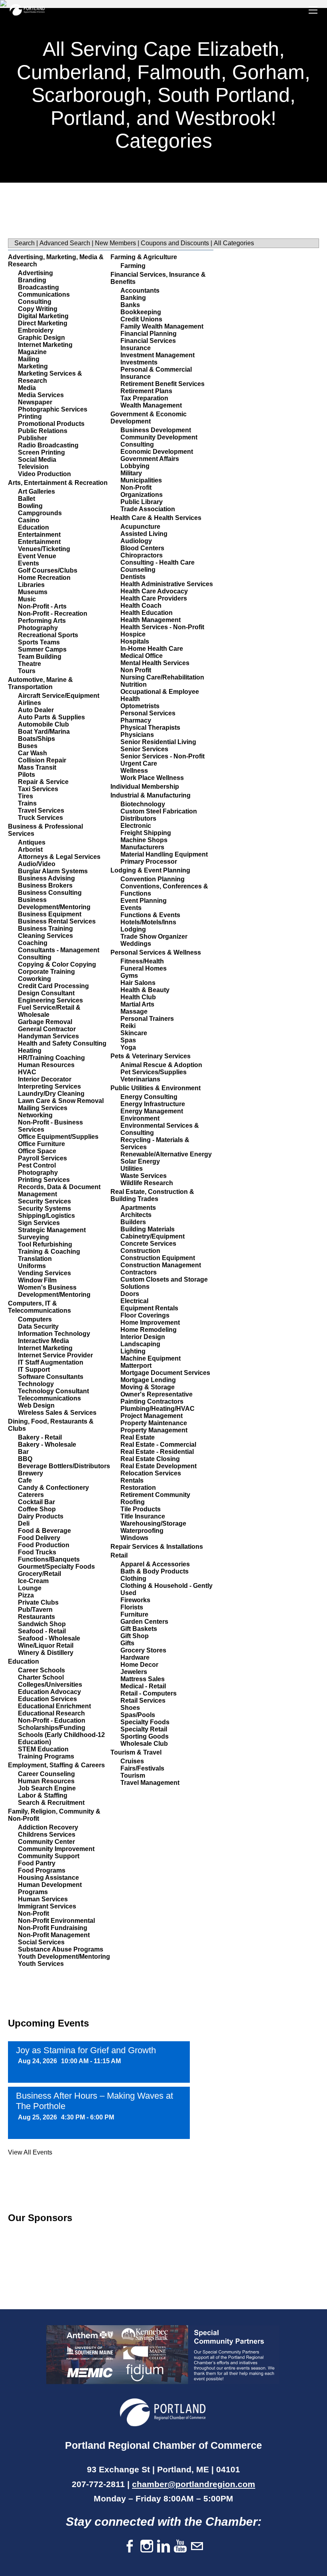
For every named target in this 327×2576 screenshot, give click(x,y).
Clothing (133, 1578)
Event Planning (144, 901)
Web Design (36, 1405)
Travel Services (41, 810)
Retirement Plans (146, 391)
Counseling (138, 570)
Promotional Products (51, 424)
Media (27, 388)
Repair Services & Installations (157, 1547)
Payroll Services (42, 1158)
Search (25, 243)
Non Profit (136, 670)
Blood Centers (142, 548)
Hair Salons (138, 983)
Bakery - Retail (40, 1437)
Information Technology (54, 1334)
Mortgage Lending (148, 1380)
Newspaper (35, 402)
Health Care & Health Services (156, 518)
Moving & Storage (148, 1387)
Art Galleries (36, 491)
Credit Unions (141, 319)
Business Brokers (45, 885)
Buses (28, 746)
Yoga (128, 1047)
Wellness (134, 771)
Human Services (43, 1899)
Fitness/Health (142, 961)
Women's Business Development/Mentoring (54, 1291)
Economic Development (157, 452)
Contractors (139, 1272)
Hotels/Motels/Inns (148, 922)
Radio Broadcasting (48, 445)
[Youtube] (180, 2547)
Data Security (38, 1326)
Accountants (140, 290)
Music (27, 599)
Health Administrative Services (167, 584)
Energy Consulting (149, 1097)
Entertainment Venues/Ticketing (44, 545)
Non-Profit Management (54, 1935)
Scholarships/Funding (52, 1728)
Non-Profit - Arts (42, 606)
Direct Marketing (43, 323)
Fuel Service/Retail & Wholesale (49, 1011)
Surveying (33, 1237)
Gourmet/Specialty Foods (56, 1567)
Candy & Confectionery (53, 1488)
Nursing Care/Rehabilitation (162, 677)
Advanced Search (65, 243)
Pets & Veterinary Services (151, 1056)
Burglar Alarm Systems (53, 871)
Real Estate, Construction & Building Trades (152, 1195)
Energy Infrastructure (153, 1104)
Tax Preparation (144, 398)
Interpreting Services (49, 1086)
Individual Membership (145, 787)
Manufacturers (142, 847)
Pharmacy (136, 720)
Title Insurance (143, 1516)
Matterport (136, 1366)
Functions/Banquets (49, 1559)
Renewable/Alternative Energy (166, 1154)
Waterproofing (142, 1531)
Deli (24, 1523)
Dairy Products (41, 1516)
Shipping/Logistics (46, 1216)
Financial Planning (149, 334)
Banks (130, 305)
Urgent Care (139, 763)
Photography (38, 628)
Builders (133, 1222)
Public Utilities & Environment (156, 1088)
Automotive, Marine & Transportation (40, 683)
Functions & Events (150, 915)
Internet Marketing (45, 345)
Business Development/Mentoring (54, 903)
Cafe (25, 1480)
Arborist (30, 850)
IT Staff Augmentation (51, 1362)
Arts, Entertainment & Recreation (58, 483)
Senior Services (144, 749)
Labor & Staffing (43, 1795)
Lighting (133, 1351)
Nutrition (134, 684)
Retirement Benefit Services (163, 384)
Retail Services (143, 1701)
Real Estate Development (159, 1466)
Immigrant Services (47, 1906)
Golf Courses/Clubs (48, 570)
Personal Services (148, 713)
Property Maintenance (154, 1423)
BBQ (25, 1459)
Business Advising (46, 878)
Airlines (30, 703)
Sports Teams (39, 642)
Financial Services (148, 341)
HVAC (27, 1072)
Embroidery (36, 330)
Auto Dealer (36, 710)
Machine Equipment (151, 1358)
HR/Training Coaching (51, 1058)
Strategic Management (52, 1230)
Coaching (33, 943)
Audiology (136, 541)
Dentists (133, 577)
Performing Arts (42, 621)
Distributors (138, 818)
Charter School (41, 1677)
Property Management (154, 1430)
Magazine (32, 352)
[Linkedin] (163, 2547)
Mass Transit (37, 767)
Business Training (45, 929)
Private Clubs (38, 1602)
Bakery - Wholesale (47, 1445)
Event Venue (37, 556)
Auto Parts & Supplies (51, 717)
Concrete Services (148, 1244)
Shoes (130, 1708)
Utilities (132, 1169)
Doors (130, 1294)
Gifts (127, 1643)
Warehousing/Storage (153, 1523)
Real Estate (138, 1437)
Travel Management (150, 1783)
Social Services (41, 1942)
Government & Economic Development (149, 418)
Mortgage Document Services (165, 1373)
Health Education (147, 613)
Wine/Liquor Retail (46, 1645)
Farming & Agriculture (144, 257)
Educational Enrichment (54, 1706)
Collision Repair (42, 760)
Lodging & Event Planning (150, 870)
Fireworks (135, 1600)
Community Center (46, 1842)
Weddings (136, 944)
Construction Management (161, 1265)
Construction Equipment (158, 1258)
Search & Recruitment (51, 1803)
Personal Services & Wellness (156, 952)
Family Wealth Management (162, 326)
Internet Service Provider (55, 1355)
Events (29, 563)
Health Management (151, 620)
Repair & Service (43, 782)
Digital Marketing (43, 316)
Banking (133, 298)
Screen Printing (41, 452)
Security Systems (44, 1208)
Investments (139, 362)
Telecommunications (49, 1398)
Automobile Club (43, 724)
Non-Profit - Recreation (53, 613)
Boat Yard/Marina (44, 732)
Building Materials (148, 1229)
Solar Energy (140, 1161)
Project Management (152, 1416)
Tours (27, 671)
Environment (140, 1118)
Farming (133, 266)
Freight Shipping (146, 833)
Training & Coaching (49, 1252)
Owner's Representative (157, 1394)
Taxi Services (38, 789)
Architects (136, 1215)
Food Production (44, 1545)
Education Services (47, 1699)
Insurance (136, 348)
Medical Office (142, 656)
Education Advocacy (49, 1692)
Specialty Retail (144, 1729)
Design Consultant (46, 993)
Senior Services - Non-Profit (163, 756)
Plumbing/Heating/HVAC (158, 1409)
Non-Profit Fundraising (53, 1928)
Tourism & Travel (136, 1752)
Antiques (32, 842)
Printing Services (44, 1180)
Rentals (132, 1480)
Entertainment (39, 535)
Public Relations (43, 431)
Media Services (41, 395)
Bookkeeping (141, 312)
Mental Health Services (155, 663)
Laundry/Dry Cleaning (51, 1094)
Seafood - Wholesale (49, 1638)
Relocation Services (151, 1473)
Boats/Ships (36, 739)
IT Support (34, 1370)
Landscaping (140, 1344)
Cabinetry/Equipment (153, 1236)
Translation (35, 1259)
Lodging (133, 929)
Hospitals (135, 641)
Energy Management (152, 1111)
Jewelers (134, 1672)
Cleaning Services (45, 936)
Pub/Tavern (35, 1610)
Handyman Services (48, 1036)
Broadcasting (38, 287)
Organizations (142, 495)
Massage (134, 1011)
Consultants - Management (59, 950)
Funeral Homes (144, 968)
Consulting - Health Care (158, 562)
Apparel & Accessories (155, 1564)
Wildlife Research (147, 1183)
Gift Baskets (139, 1629)
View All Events (30, 2152)
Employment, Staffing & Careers (56, 1765)
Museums (33, 592)
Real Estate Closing (150, 1459)
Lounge (30, 1588)
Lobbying (135, 466)
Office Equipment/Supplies (58, 1137)
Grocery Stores (143, 1650)
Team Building (40, 657)
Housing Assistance (48, 1878)
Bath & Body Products (155, 1571)
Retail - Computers (149, 1693)
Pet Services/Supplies (154, 1072)
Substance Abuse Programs (61, 1949)
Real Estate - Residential (157, 1452)
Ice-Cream (33, 1581)
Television (33, 467)
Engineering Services (50, 1000)
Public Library (142, 502)
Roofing (133, 1502)
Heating (30, 1051)
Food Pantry (37, 1863)
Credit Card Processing (53, 986)
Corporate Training (46, 972)
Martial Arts (137, 1004)
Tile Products (141, 1509)
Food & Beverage (44, 1531)
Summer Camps (42, 649)
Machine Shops (144, 840)
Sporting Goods (145, 1736)
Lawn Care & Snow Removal (61, 1101)
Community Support (49, 1856)
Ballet (27, 499)
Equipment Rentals (149, 1308)
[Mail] (197, 2547)
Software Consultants (51, 1377)
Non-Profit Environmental (56, 1921)
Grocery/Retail (39, 1574)
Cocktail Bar (36, 1502)
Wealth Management (151, 405)
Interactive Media (43, 1341)
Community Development (159, 437)
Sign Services (39, 1223)
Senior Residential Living (158, 742)
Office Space (37, 1151)
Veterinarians (140, 1079)
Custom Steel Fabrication (159, 811)
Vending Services (44, 1273)
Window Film (37, 1280)
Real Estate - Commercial (158, 1445)
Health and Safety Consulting (62, 1043)
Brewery (31, 1473)
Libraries (31, 585)
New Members (115, 243)
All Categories (234, 243)
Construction (140, 1251)
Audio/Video (37, 864)
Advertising (35, 273)
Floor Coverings (145, 1315)
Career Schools (41, 1670)
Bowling (30, 506)
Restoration (138, 1488)
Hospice (133, 634)
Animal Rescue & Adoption (161, 1065)
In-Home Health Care (152, 649)
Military (131, 473)
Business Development (156, 430)
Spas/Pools (138, 1715)
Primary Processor (149, 862)
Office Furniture (41, 1144)
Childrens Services (47, 1835)
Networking (35, 1115)
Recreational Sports (48, 635)
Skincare (134, 1033)
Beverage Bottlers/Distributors (64, 1466)
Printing (30, 417)
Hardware (135, 1657)
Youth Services (41, 1964)
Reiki (128, 1026)
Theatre (30, 664)
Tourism (133, 1775)
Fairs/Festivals (142, 1768)
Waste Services (144, 1176)
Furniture (134, 1614)
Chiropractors (142, 555)
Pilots (27, 775)
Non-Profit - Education (52, 1720)
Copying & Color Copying (57, 964)
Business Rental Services (57, 921)
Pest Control (37, 1165)
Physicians (137, 735)
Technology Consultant (53, 1391)
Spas (128, 1040)
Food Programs (42, 1870)
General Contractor (47, 1029)
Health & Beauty (145, 990)
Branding (32, 280)
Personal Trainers (147, 1019)
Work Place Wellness (152, 778)
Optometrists (140, 706)
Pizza (26, 1595)
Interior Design (143, 1337)
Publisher (33, 438)
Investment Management (158, 355)
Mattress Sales (143, 1679)
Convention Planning (153, 879)
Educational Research (51, 1713)
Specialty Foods (145, 1722)
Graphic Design (41, 338)
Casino (29, 520)
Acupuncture (140, 527)
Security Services (44, 1201)
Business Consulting (50, 893)
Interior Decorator (45, 1079)
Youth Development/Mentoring (64, 1957)
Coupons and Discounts (175, 243)
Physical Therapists (150, 728)
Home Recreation (44, 578)
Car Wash (33, 753)
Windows (134, 1538)
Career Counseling (46, 1774)
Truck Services (40, 818)
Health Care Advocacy (154, 591)
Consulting (35, 302)
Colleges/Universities (50, 1685)
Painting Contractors (152, 1401)
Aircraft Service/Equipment (59, 696)
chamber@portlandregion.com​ (194, 2484)
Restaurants (36, 1617)
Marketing (33, 366)
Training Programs (46, 1756)
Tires (26, 796)
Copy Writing (38, 309)
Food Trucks (37, 1552)
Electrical (134, 1301)
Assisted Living (144, 534)
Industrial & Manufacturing (151, 795)
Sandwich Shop (42, 1624)
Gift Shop (135, 1636)
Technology (36, 1384)
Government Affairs (150, 459)
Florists (132, 1607)
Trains (27, 803)
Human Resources (46, 1065)
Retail (119, 1555)
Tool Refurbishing (45, 1244)
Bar (23, 1452)
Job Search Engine (47, 1788)
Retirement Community (155, 1495)
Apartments (138, 1208)
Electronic (136, 826)
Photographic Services (53, 409)
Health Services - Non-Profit (162, 627)
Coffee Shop (37, 1509)
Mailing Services (43, 1108)
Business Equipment (50, 914)
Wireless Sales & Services (57, 1413)
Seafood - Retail (42, 1631)
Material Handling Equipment (164, 854)
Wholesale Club (144, 1744)
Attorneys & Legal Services (59, 857)
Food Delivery (39, 1538)
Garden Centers (144, 1622)
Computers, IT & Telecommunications (39, 1307)
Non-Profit (33, 1913)
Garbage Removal (45, 1022)
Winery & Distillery (46, 1653)
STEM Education (43, 1749)
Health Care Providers (154, 598)
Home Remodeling (149, 1330)
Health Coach (141, 606)
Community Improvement (56, 1849)
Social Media (37, 460)
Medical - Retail (143, 1686)
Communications (44, 294)
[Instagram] (147, 2547)
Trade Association (148, 509)
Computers (35, 1319)
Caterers (31, 1495)
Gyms (129, 976)
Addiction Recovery (48, 1827)
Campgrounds (40, 513)
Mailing (29, 359)
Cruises (132, 1761)
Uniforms (32, 1266)
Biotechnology (143, 804)
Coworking (34, 979)
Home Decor (139, 1665)
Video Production (44, 474)
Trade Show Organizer (154, 936)
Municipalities (141, 480)
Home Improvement (150, 1322)
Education (33, 527)
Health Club (138, 997)
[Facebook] (130, 2547)
